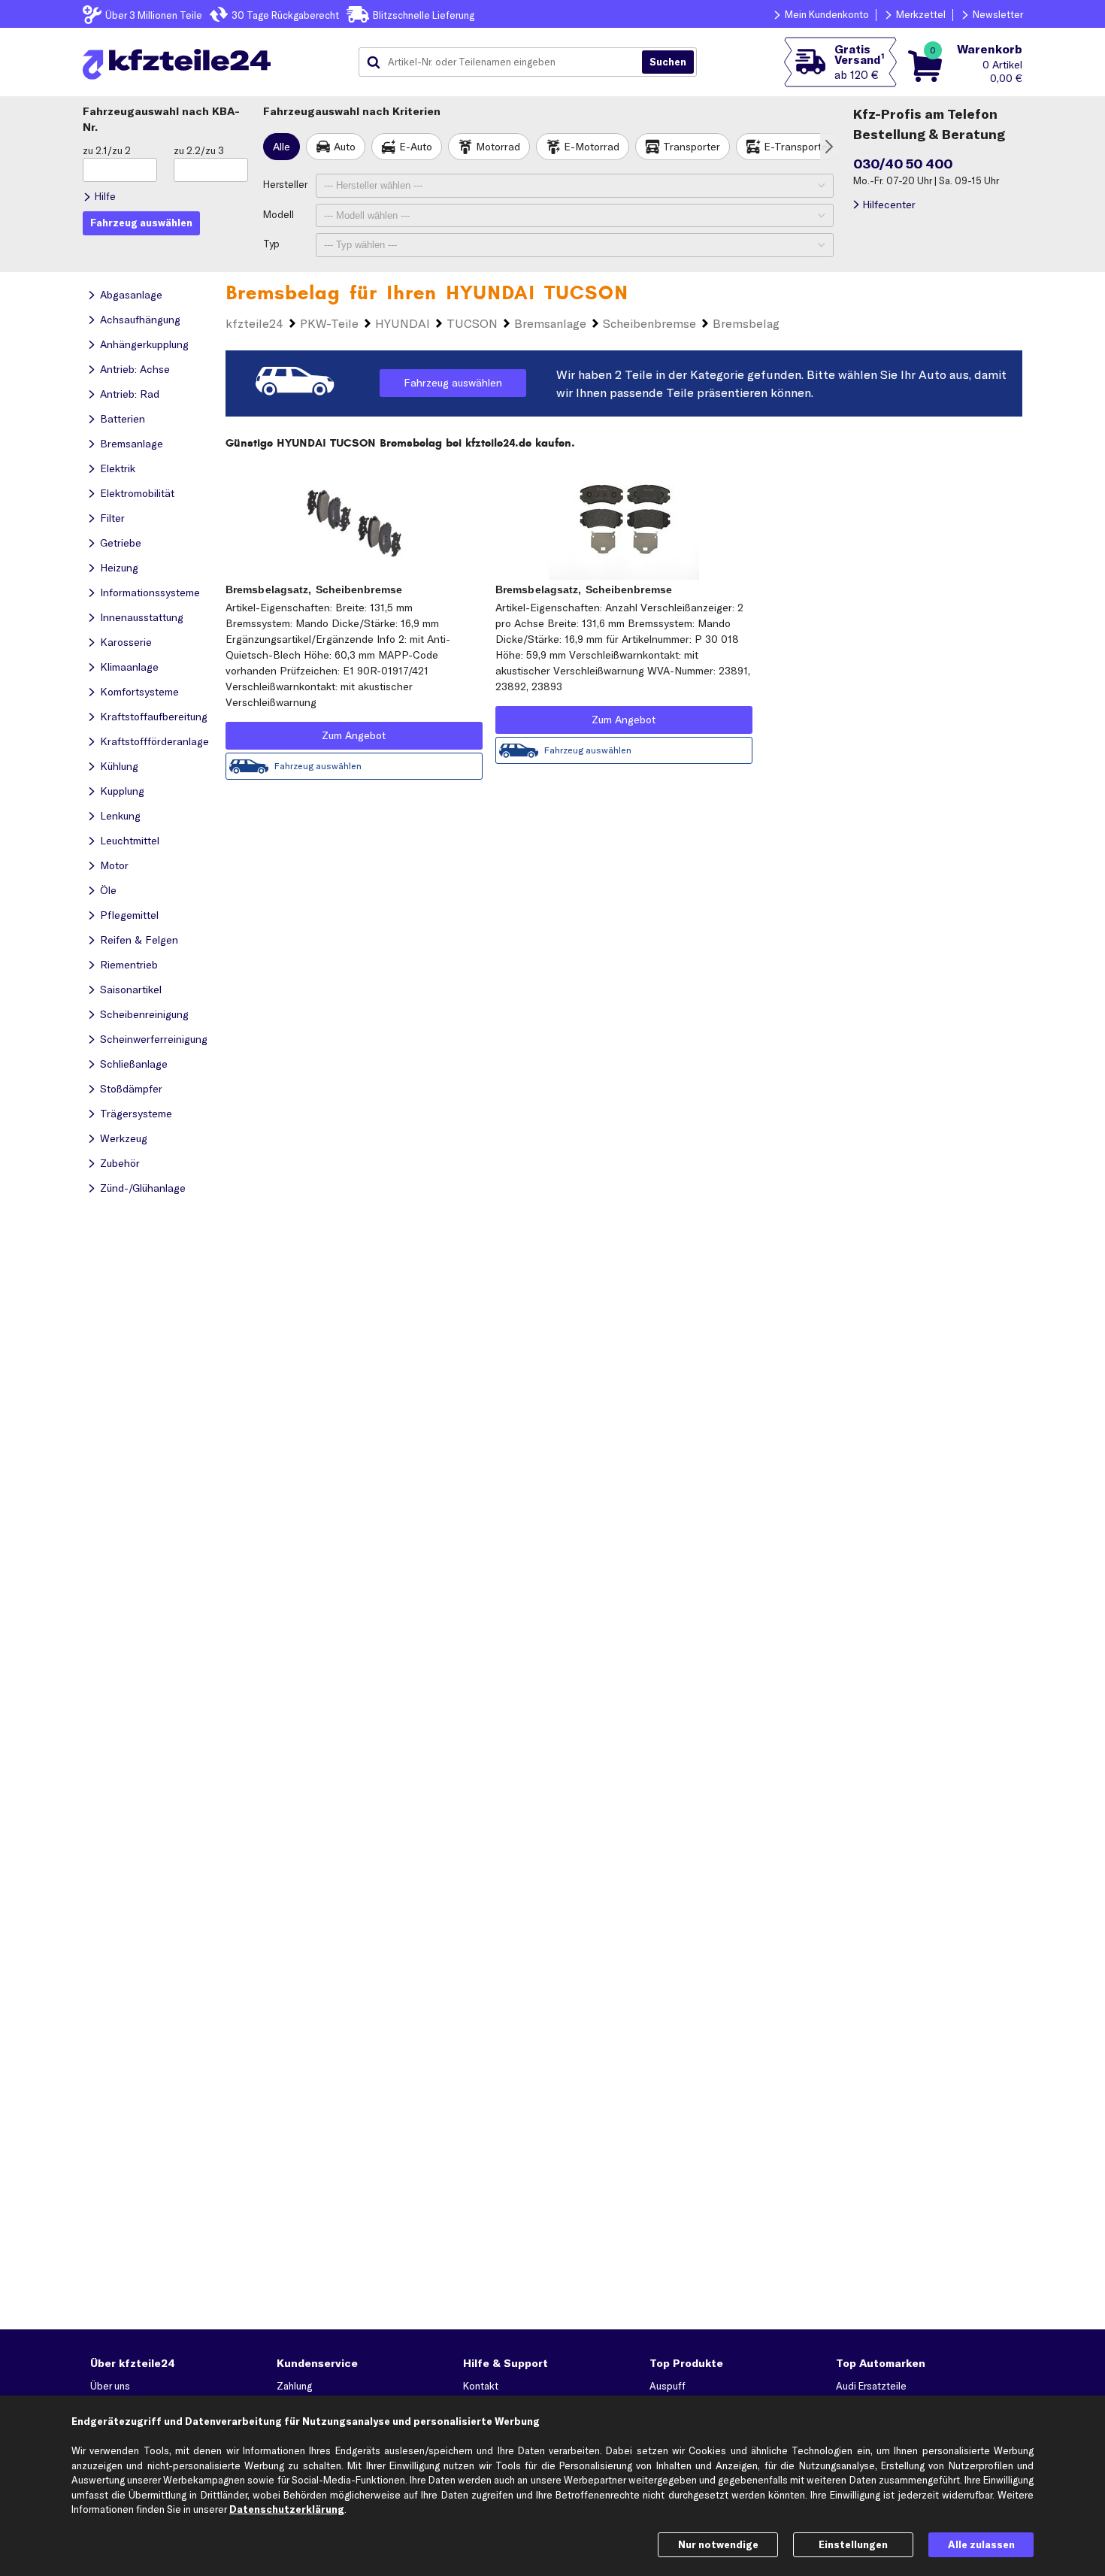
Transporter (692, 147)
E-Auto (416, 147)
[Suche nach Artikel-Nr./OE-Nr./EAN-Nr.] (668, 62)
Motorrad (498, 147)
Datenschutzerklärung (287, 2509)
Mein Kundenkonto (827, 14)
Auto (345, 147)
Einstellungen (853, 2544)
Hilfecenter (889, 205)
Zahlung (294, 2386)
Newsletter (998, 14)
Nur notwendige (718, 2544)
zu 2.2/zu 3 (199, 150)
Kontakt (481, 2386)
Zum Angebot (354, 735)
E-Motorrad (592, 147)
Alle (282, 147)
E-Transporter (798, 147)
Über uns (110, 2386)
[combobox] (506, 62)
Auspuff (668, 2386)
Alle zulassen (981, 2544)
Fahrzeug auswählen (453, 383)
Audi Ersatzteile (871, 2386)
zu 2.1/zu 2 (107, 150)
